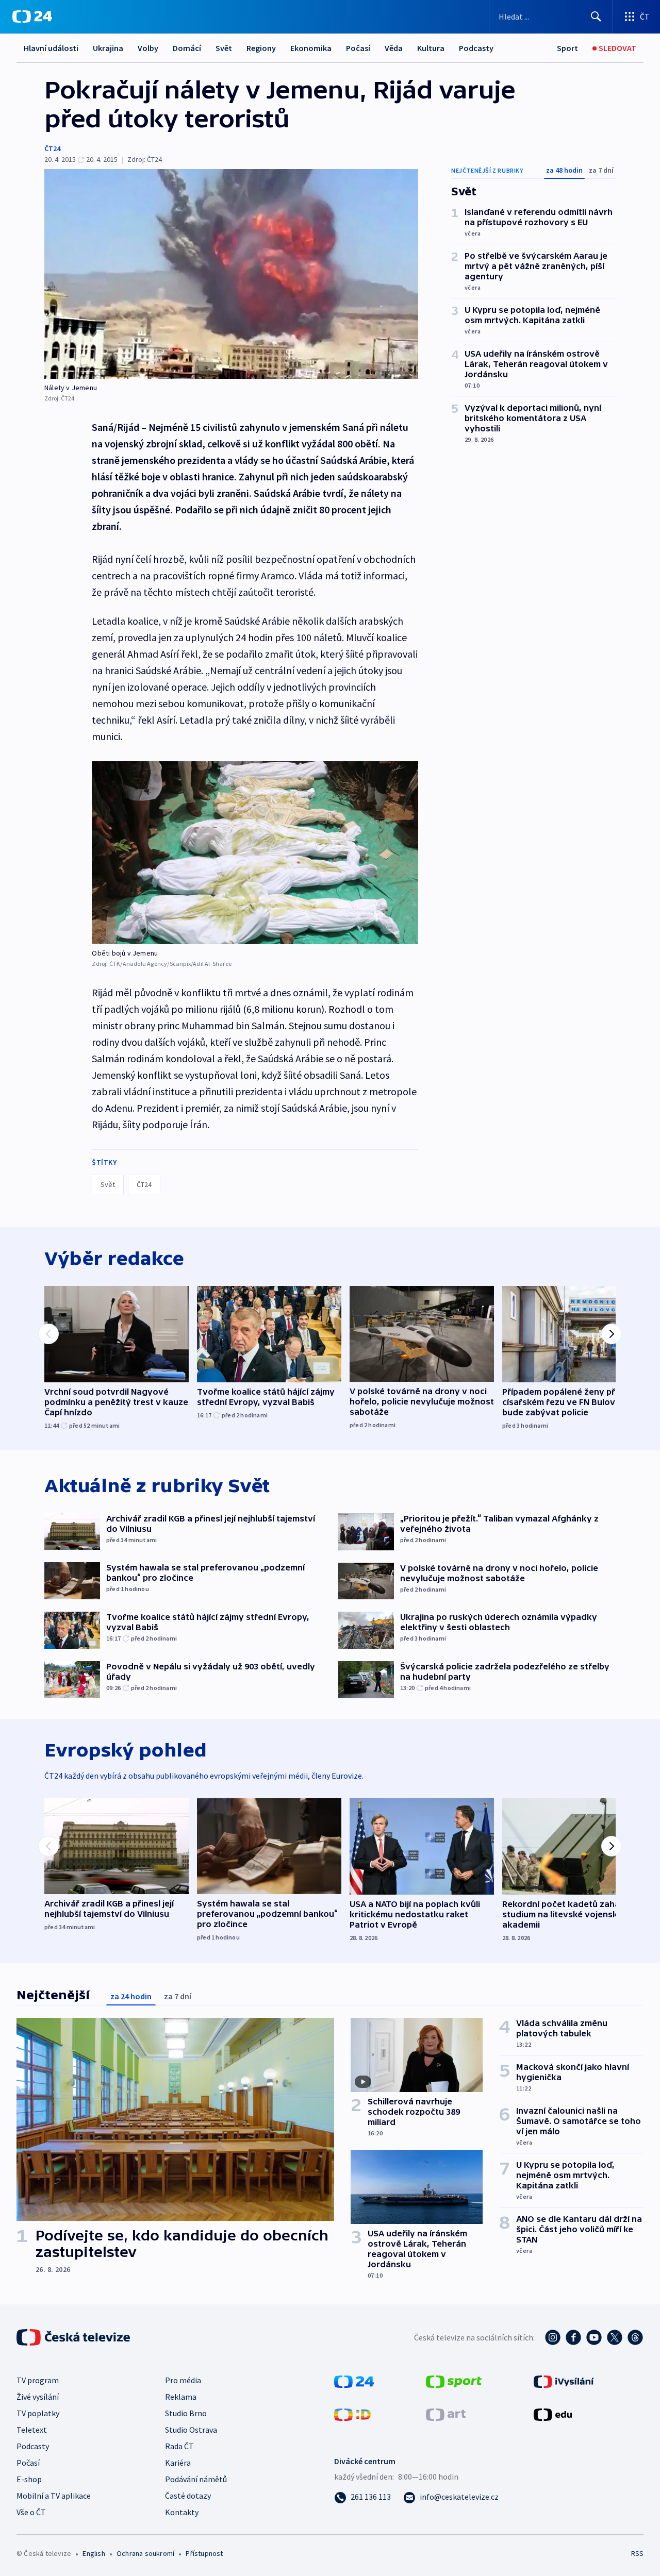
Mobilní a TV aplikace (54, 2496)
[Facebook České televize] (573, 2337)
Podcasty (476, 48)
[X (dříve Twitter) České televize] (615, 2337)
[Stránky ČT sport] (454, 2381)
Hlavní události (51, 48)
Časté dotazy (188, 2496)
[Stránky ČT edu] (553, 2414)
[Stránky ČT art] (446, 2414)
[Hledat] (596, 16)
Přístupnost (204, 2553)
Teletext (32, 2430)
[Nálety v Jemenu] (231, 274)
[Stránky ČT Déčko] (352, 2414)
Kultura (431, 48)
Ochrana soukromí (145, 2553)
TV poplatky (38, 2413)
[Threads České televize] (635, 2337)
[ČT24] (32, 16)
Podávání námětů (196, 2479)
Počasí (358, 48)
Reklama (181, 2397)
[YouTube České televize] (594, 2337)
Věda (394, 48)
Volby (148, 48)
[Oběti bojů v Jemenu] (255, 853)
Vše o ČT (31, 2512)
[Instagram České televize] (553, 2337)
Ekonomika (311, 48)
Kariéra (178, 2463)
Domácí (187, 48)
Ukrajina (108, 48)
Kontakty (182, 2512)
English (94, 2553)
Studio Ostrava (191, 2430)
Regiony (261, 48)
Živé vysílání (38, 2397)
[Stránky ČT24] (354, 2381)
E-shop (29, 2479)
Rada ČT (179, 2446)
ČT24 (52, 148)
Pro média (183, 2380)
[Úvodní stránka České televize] (74, 2337)
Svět (224, 48)
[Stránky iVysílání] (564, 2381)
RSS (637, 2553)
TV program (38, 2380)
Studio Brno (186, 2413)
